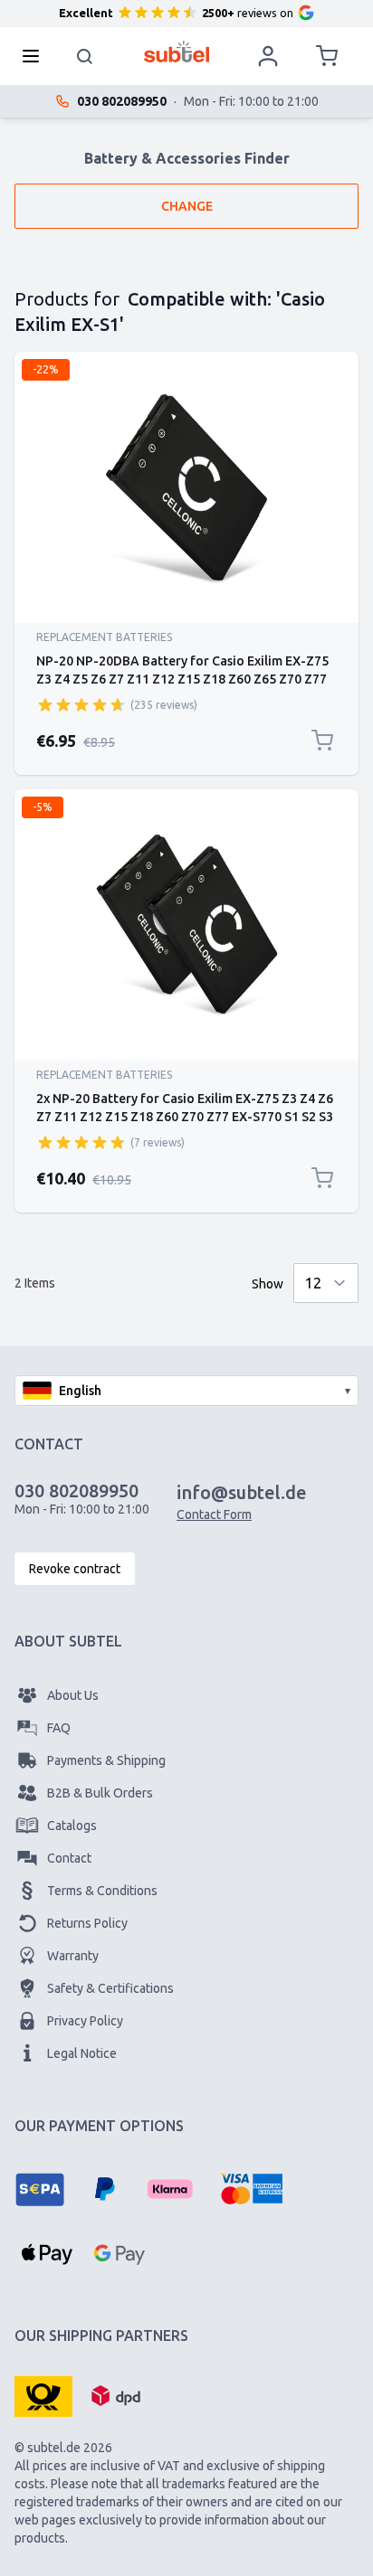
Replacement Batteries (104, 637)
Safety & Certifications (110, 1988)
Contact (69, 1858)
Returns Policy (87, 1923)
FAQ (59, 1728)
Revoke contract (75, 1569)
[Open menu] (36, 56)
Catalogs (72, 1826)
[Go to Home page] (177, 52)
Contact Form (214, 1514)
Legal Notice (82, 2053)
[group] (81, 704)
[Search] (85, 56)
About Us (73, 1695)
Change (187, 206)
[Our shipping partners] (43, 2395)
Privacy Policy (85, 2021)
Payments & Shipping (106, 1760)
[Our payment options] (40, 2189)
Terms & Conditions (102, 1891)
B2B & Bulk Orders (100, 1793)
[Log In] (268, 56)
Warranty (73, 1956)
